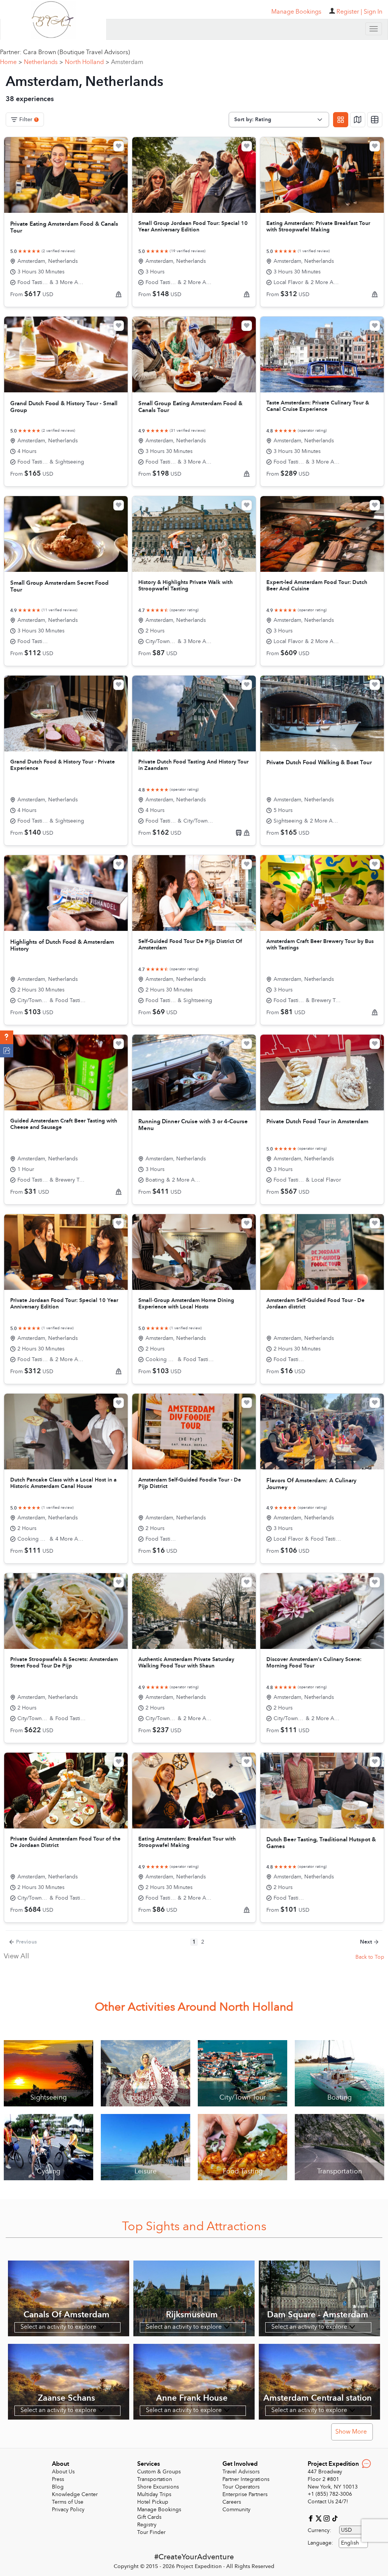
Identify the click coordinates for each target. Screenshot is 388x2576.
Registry (147, 2525)
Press (58, 2479)
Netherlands (43, 62)
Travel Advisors (241, 2472)
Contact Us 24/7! (328, 2502)
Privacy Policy (68, 2510)
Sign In (373, 12)
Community (236, 2510)
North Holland (87, 62)
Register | (349, 12)
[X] (320, 2518)
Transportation (155, 2479)
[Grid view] (341, 120)
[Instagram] (328, 2518)
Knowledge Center (75, 2494)
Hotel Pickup (153, 2502)
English (350, 2543)
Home (11, 62)
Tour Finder (151, 2532)
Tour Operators (241, 2487)
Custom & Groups (159, 2472)
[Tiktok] (335, 2518)
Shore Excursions (158, 2487)
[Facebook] (312, 2518)
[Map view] (358, 120)
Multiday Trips (154, 2494)
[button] (7, 1037)
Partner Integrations (246, 2479)
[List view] (375, 120)
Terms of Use (68, 2502)
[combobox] (353, 2543)
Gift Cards (149, 2517)
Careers (232, 2502)
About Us (63, 2472)
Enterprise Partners (245, 2494)
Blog (58, 2487)
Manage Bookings (159, 2510)
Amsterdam (127, 62)
